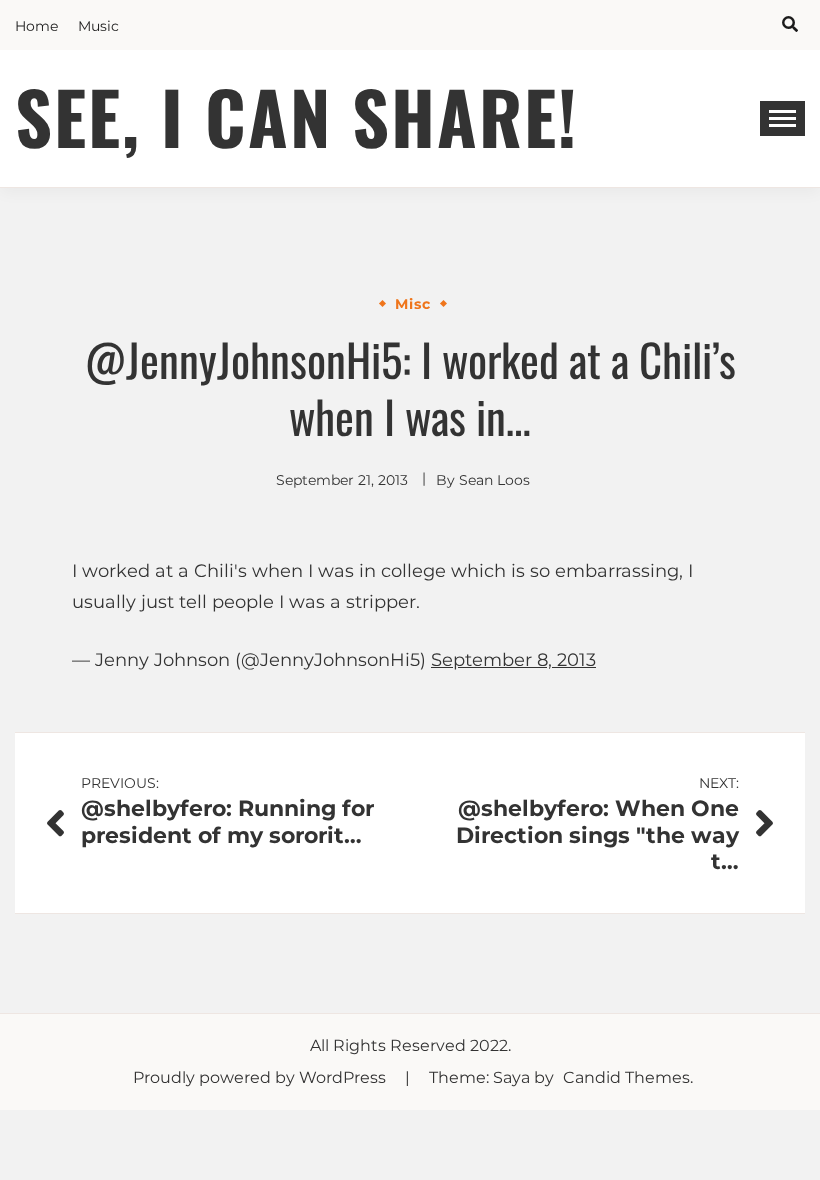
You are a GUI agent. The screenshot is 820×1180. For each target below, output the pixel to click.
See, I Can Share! (297, 115)
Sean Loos (494, 480)
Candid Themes (626, 1077)
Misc (413, 304)
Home (36, 26)
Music (98, 26)
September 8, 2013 (513, 660)
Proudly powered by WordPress (261, 1077)
